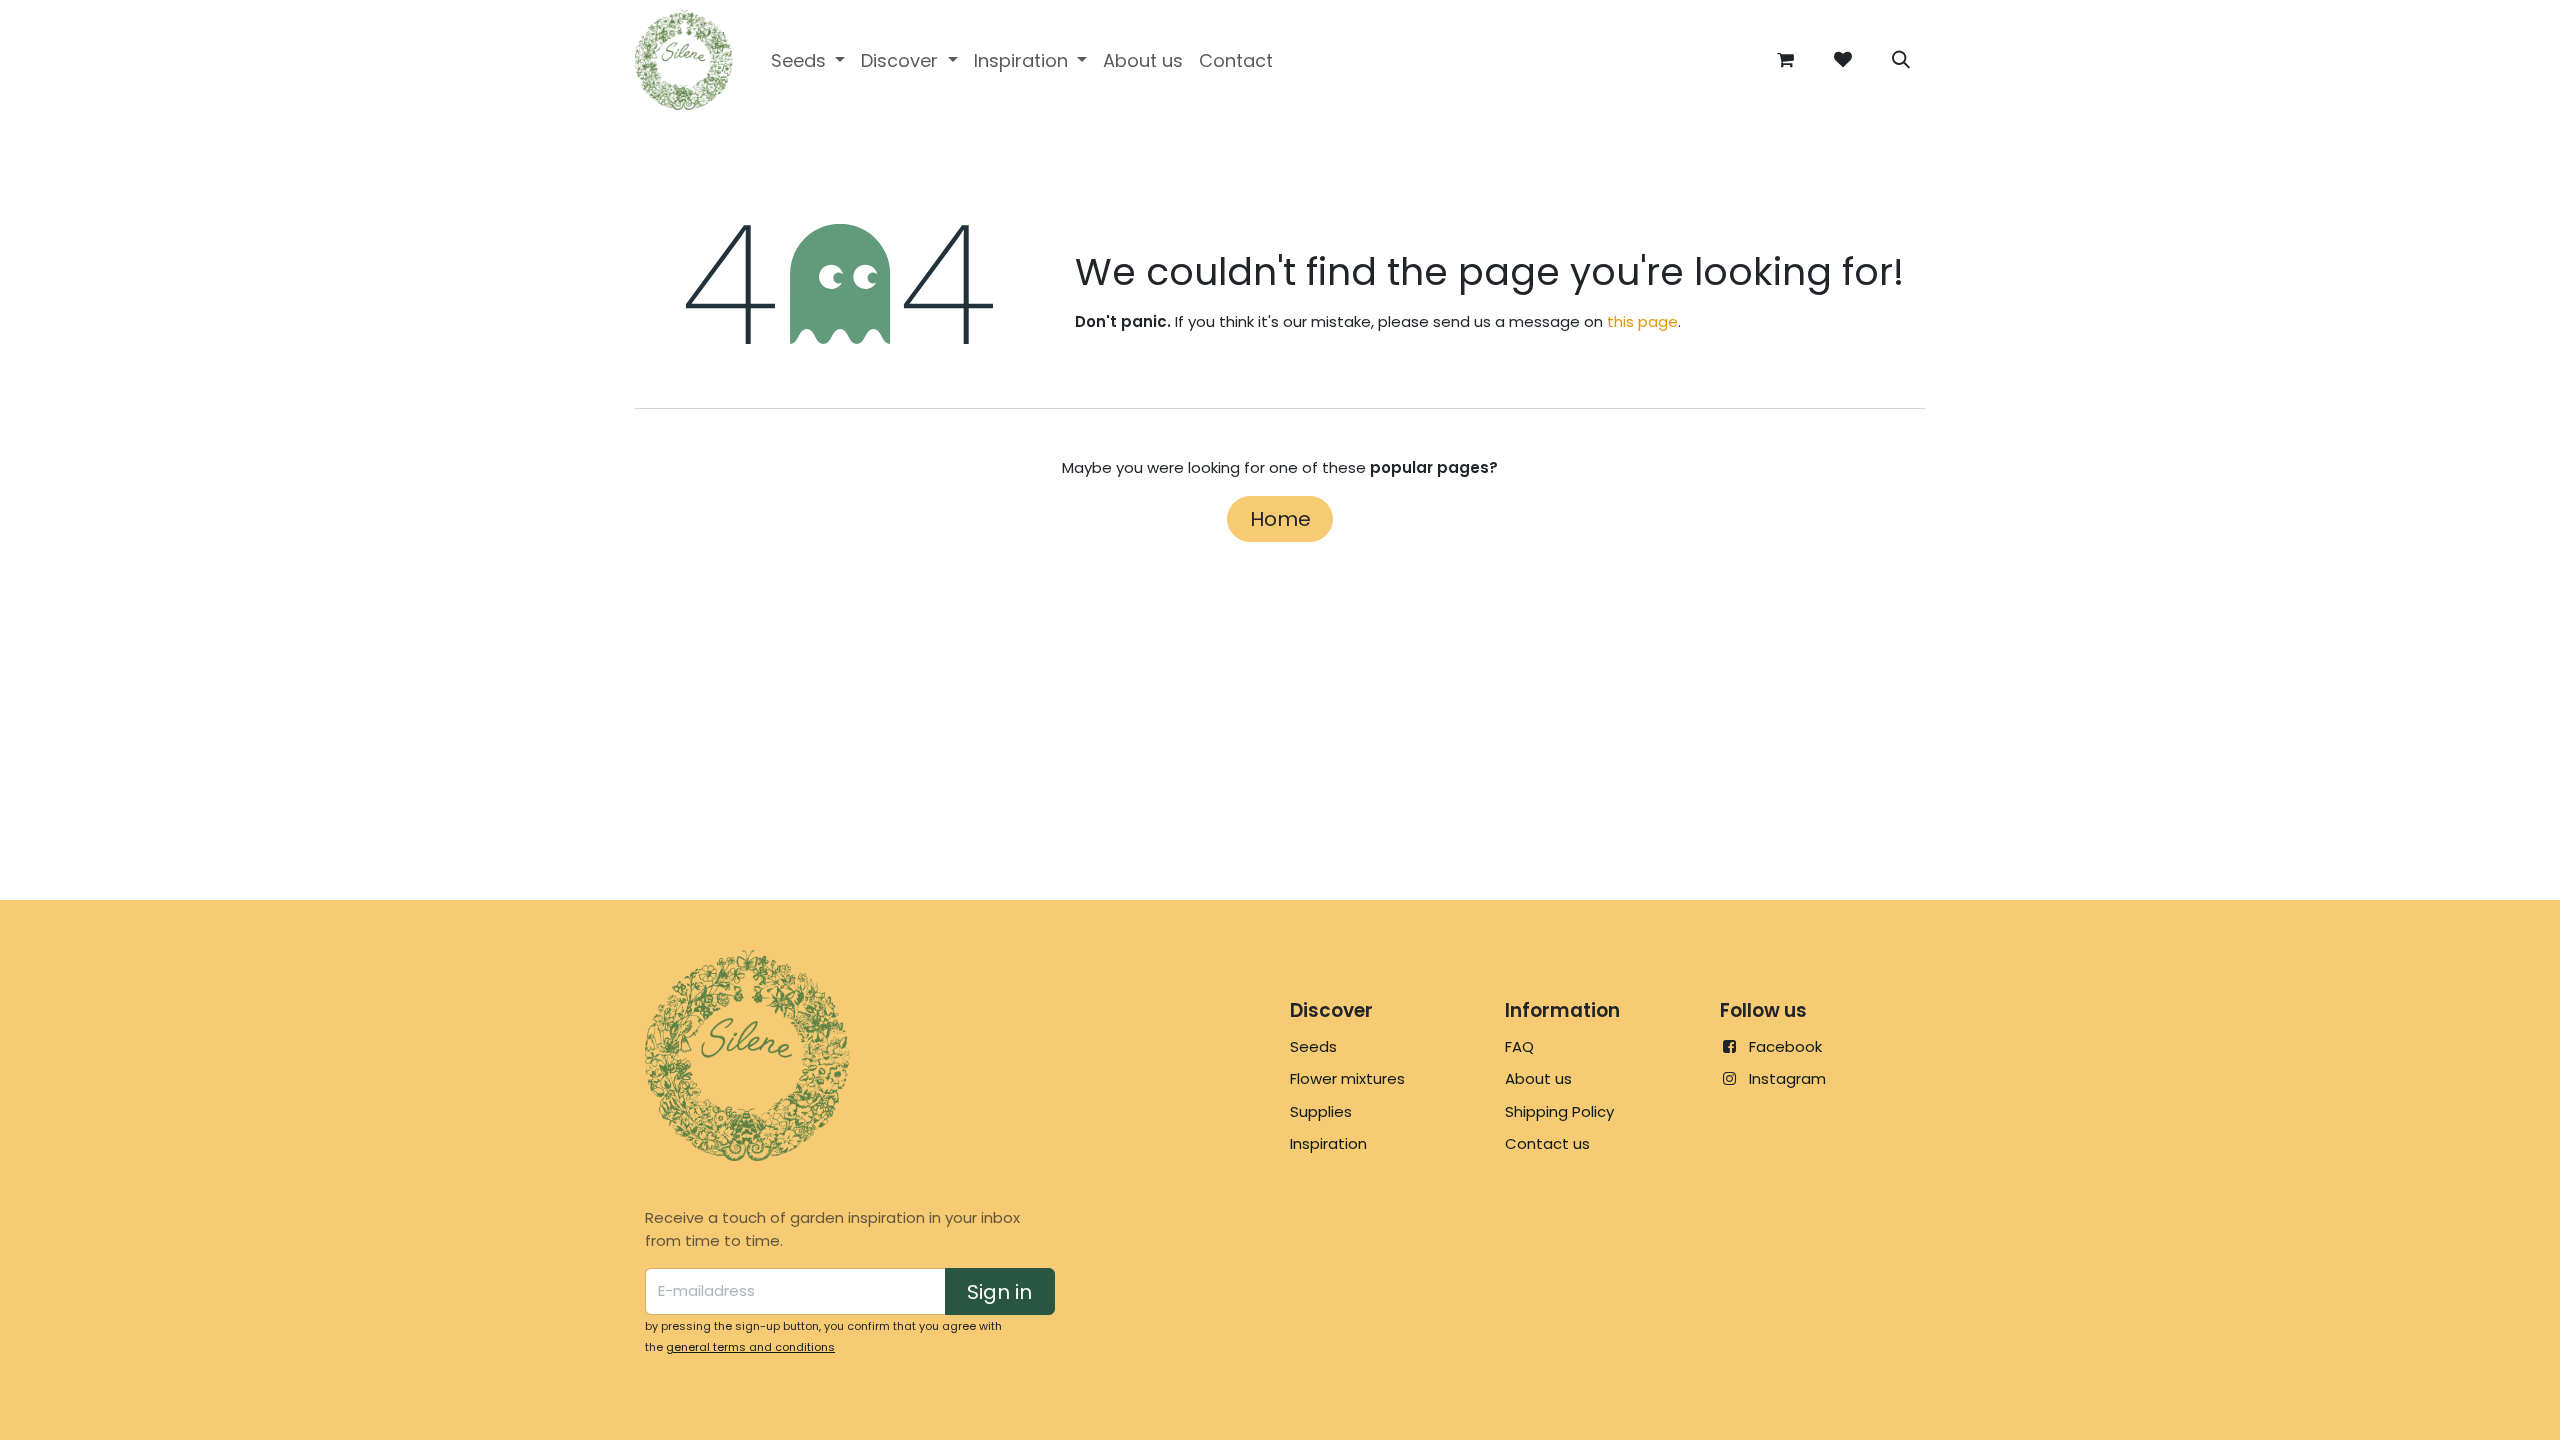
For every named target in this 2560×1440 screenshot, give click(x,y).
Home (1280, 519)
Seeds (1313, 1046)
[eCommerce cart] (1785, 60)
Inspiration (1328, 1143)
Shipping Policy (1559, 1111)
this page (1642, 321)
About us (1538, 1078)
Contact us (1547, 1143)
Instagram (1787, 1078)
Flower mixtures (1347, 1078)
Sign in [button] (999, 1292)
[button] (1901, 60)
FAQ (1519, 1046)
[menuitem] (808, 60)
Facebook (1785, 1046)
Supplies (1321, 1111)
